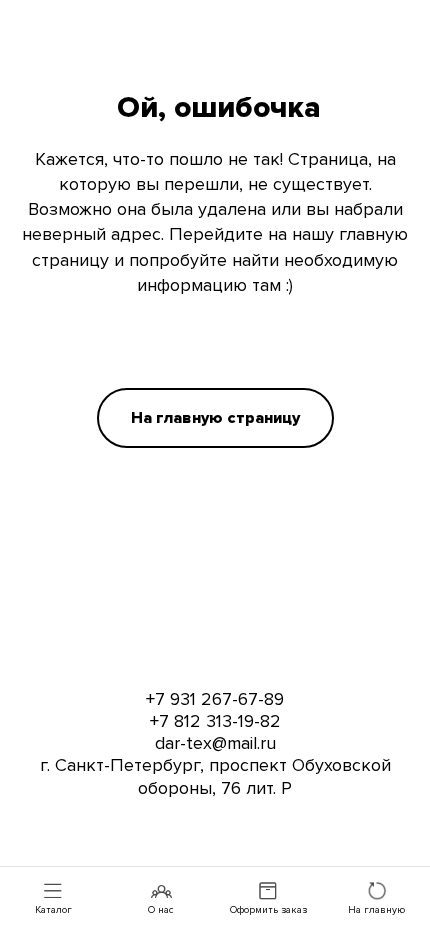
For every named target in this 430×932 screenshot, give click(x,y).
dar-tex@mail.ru (215, 743)
